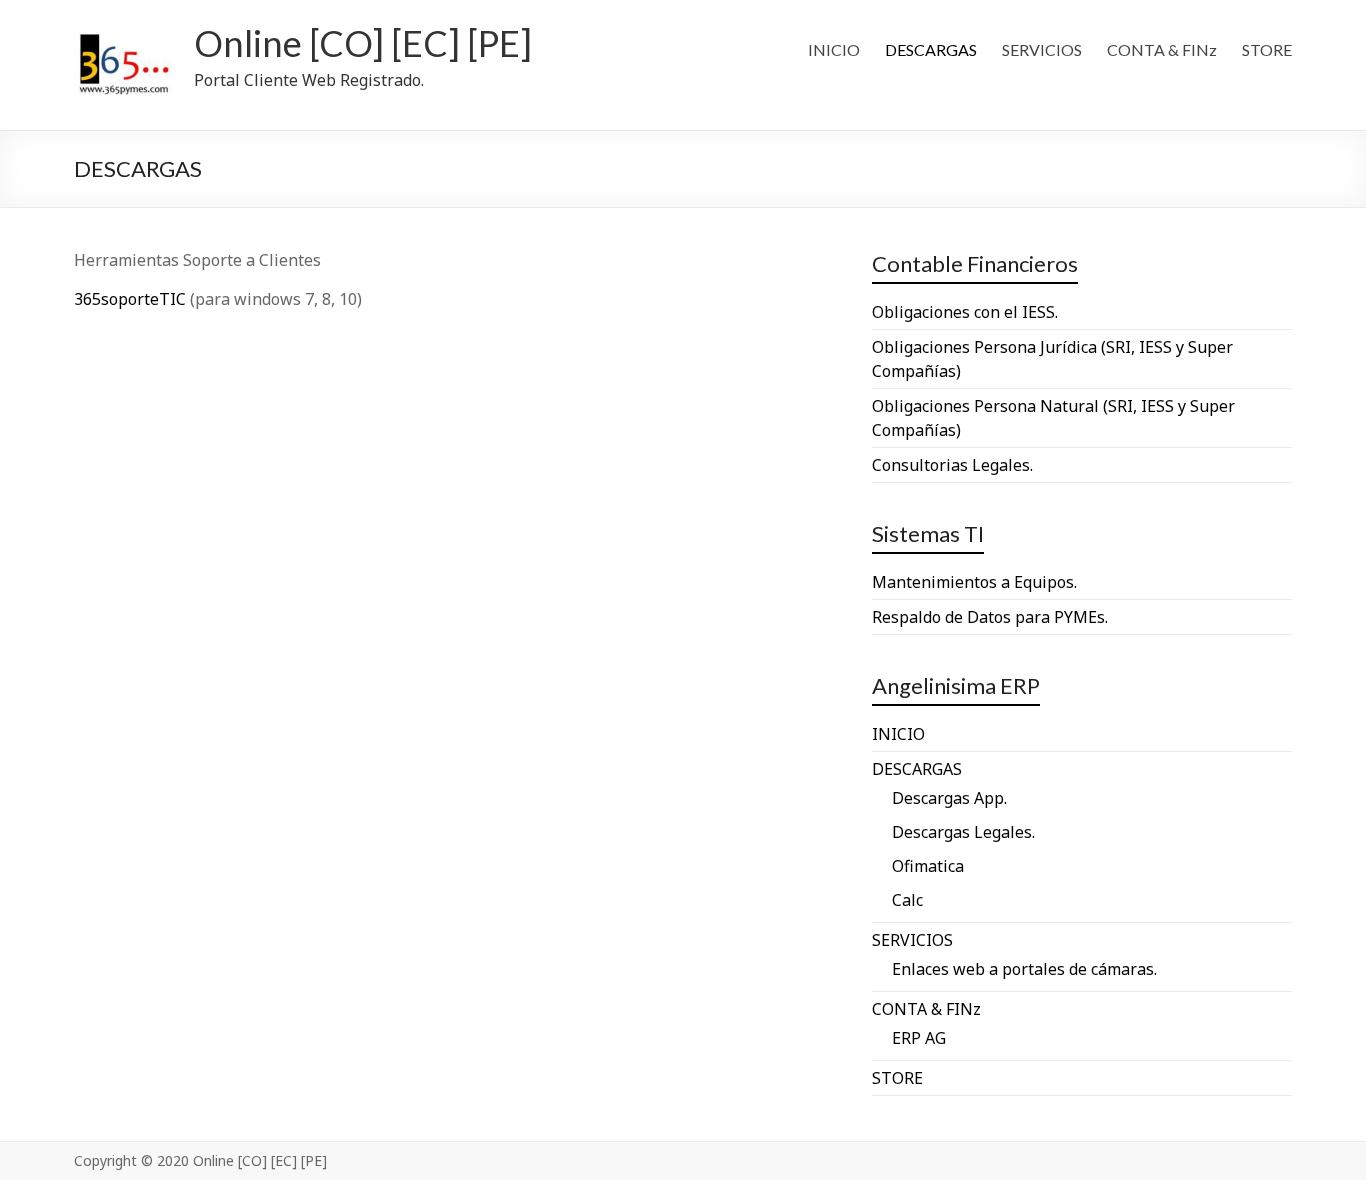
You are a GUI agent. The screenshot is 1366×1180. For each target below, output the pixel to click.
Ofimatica (928, 866)
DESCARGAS (931, 49)
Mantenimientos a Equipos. (974, 582)
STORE (1267, 49)
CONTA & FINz (1162, 49)
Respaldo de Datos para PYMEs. (990, 617)
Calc (907, 900)
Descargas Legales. (963, 832)
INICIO (834, 49)
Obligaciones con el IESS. (965, 312)
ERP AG (919, 1038)
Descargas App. (949, 798)
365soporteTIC (130, 299)
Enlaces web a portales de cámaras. (1024, 969)
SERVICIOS (1042, 49)
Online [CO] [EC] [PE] (363, 43)
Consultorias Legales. (952, 465)
